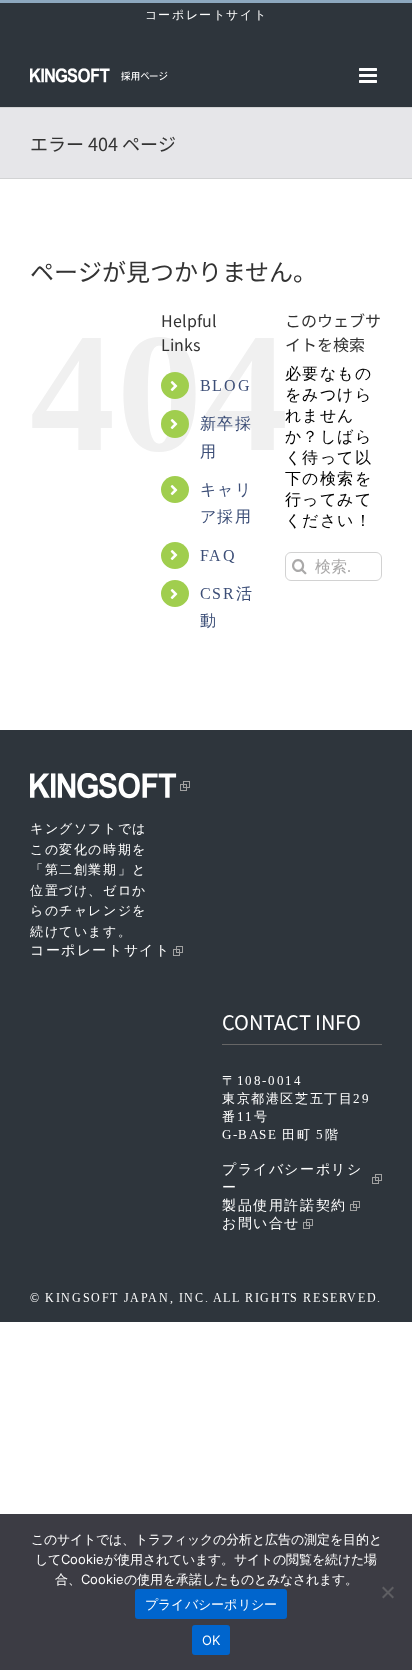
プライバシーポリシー (292, 1178)
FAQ (218, 555)
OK (211, 1640)
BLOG (225, 385)
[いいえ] (387, 1592)
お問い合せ (261, 1223)
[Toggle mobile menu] (370, 75)
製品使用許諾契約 (284, 1205)
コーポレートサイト (206, 15)
